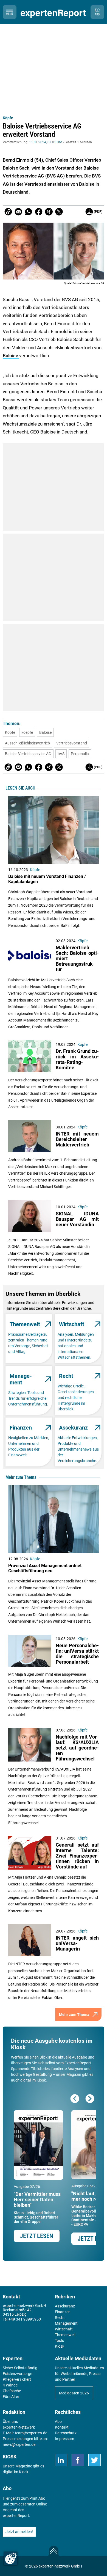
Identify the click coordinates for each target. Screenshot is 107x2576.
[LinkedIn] (61, 2460)
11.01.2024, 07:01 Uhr (46, 142)
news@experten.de (19, 2444)
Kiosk (24, 2472)
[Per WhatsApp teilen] (29, 212)
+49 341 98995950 (25, 2319)
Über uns (10, 2421)
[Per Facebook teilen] (39, 212)
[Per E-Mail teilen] (8, 212)
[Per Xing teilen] (49, 212)
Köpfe (8, 118)
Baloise (11, 356)
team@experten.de (31, 2433)
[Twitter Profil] (95, 2460)
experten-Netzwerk (19, 2427)
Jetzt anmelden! (19, 2532)
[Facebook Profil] (78, 2460)
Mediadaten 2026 (74, 2393)
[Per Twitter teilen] (59, 212)
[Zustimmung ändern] (11, 2558)
